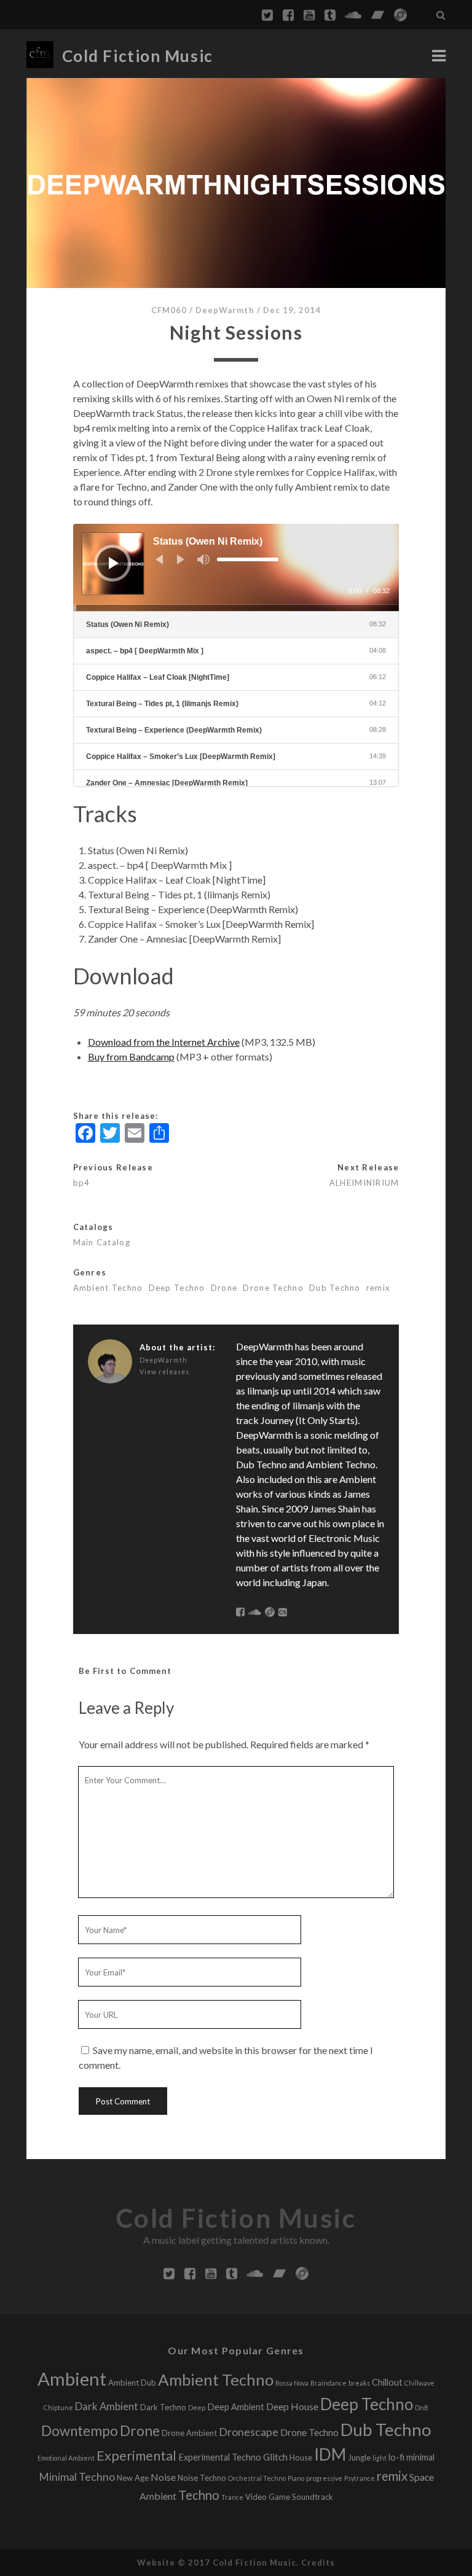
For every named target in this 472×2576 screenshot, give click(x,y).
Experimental (136, 2456)
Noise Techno (202, 2478)
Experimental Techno (220, 2457)
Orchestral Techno (257, 2478)
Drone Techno (273, 1288)
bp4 (82, 1183)
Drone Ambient (189, 2433)
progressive (324, 2478)
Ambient (72, 2379)
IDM (330, 2454)
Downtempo (80, 2431)
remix (378, 1288)
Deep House (292, 2406)
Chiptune (58, 2407)
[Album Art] (236, 183)
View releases (165, 1372)
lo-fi (396, 2457)
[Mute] (203, 559)
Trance (232, 2497)
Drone (224, 1288)
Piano (296, 2478)
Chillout (387, 2382)
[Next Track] (181, 559)
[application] (236, 567)
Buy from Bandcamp (131, 1056)
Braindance (328, 2383)
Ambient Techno (108, 1288)
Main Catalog (102, 1242)
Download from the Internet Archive (164, 1042)
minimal (420, 2457)
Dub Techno (335, 1288)
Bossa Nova (292, 2383)
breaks (359, 2383)
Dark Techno (163, 2407)
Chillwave (419, 2383)
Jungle (359, 2457)
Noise (163, 2477)
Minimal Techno (77, 2477)
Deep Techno (177, 1288)
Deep (197, 2407)
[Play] (114, 563)
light (380, 2458)
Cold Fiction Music (138, 56)
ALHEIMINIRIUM (364, 1183)
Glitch (275, 2457)
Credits (318, 2562)
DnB (422, 2407)
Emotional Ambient (66, 2458)
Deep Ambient (236, 2407)
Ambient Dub (132, 2383)
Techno (199, 2495)
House (301, 2457)
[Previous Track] (159, 559)
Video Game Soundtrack (289, 2497)
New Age (133, 2478)
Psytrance (360, 2478)
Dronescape (249, 2432)
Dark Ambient (107, 2406)
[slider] (248, 559)
